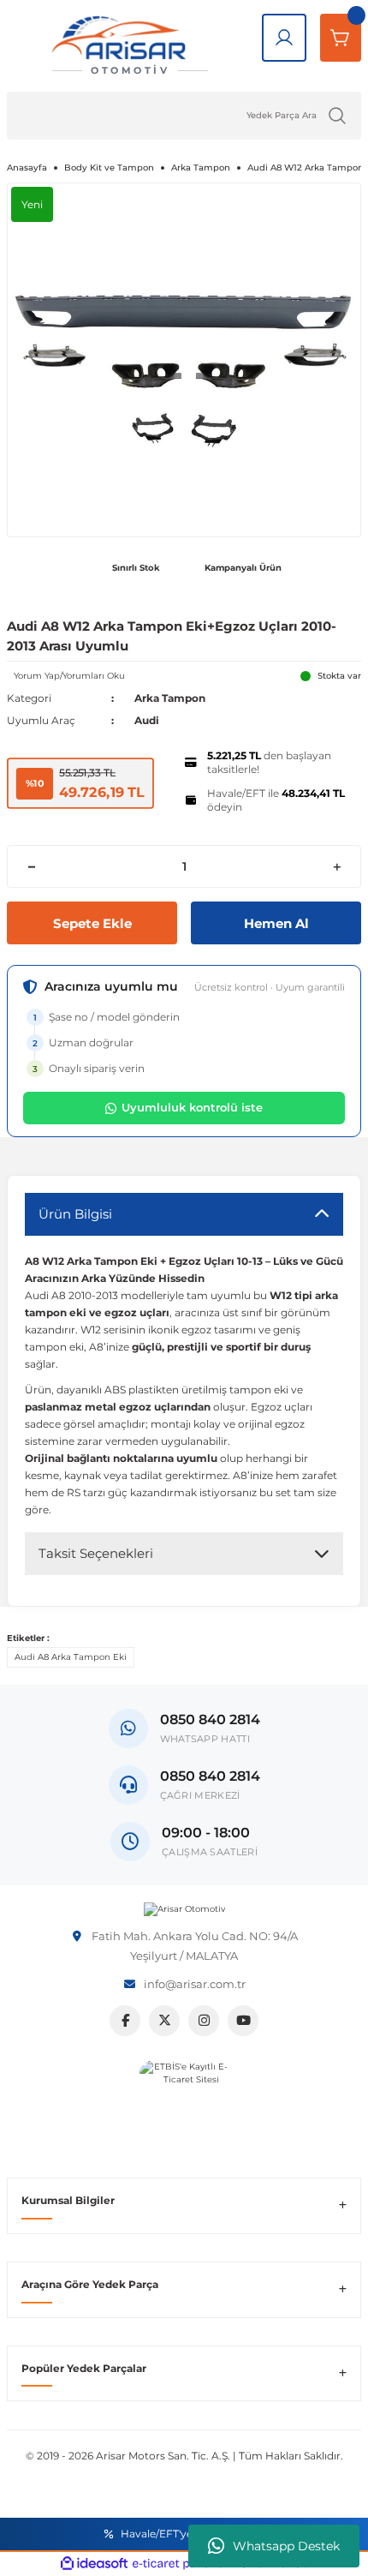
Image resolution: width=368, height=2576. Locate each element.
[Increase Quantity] (337, 866)
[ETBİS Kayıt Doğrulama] (184, 2105)
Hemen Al (276, 923)
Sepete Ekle (92, 923)
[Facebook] (125, 2021)
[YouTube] (243, 2021)
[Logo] (184, 1909)
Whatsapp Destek (286, 2546)
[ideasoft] (94, 2564)
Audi (147, 720)
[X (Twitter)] (164, 2021)
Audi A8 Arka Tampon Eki (71, 1657)
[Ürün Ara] (337, 116)
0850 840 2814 (210, 1776)
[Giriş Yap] (284, 38)
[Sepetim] (341, 38)
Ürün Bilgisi (75, 1214)
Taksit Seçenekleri (96, 1553)
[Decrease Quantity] (31, 866)
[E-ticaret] (182, 2564)
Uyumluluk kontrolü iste (192, 1107)
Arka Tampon (170, 698)
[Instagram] (204, 2021)
